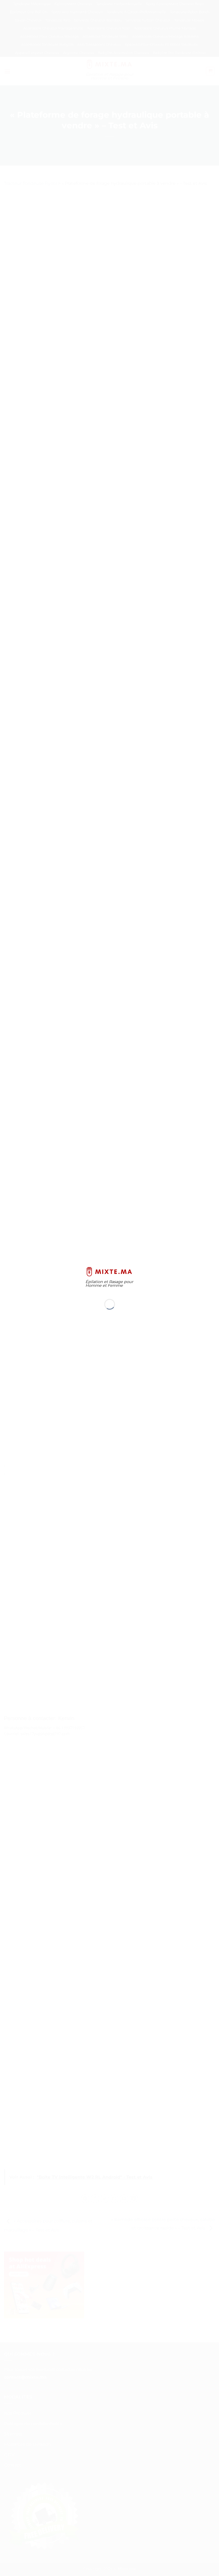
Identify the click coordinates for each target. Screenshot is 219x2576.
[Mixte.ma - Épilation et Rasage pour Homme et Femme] (110, 1271)
